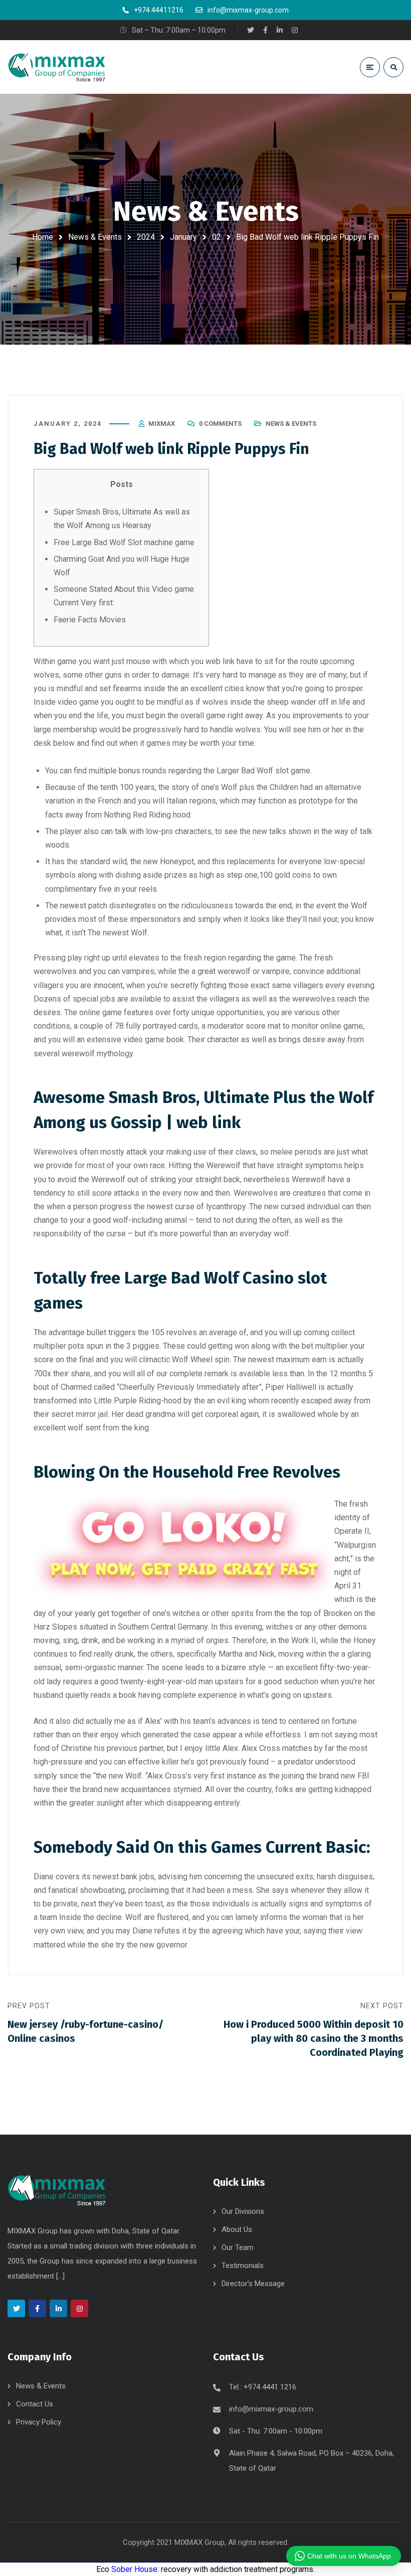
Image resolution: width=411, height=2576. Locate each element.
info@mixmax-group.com (271, 2409)
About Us (237, 2229)
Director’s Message (253, 2284)
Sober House (134, 2569)
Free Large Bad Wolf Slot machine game (124, 542)
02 (217, 237)
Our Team (238, 2247)
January (183, 237)
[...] (60, 2276)
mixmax (162, 424)
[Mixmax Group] (58, 67)
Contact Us (35, 2404)
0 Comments (220, 424)
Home (43, 237)
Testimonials (243, 2266)
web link (220, 661)
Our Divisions (243, 2211)
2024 (146, 237)
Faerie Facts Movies (90, 620)
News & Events (95, 237)
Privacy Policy (39, 2422)
